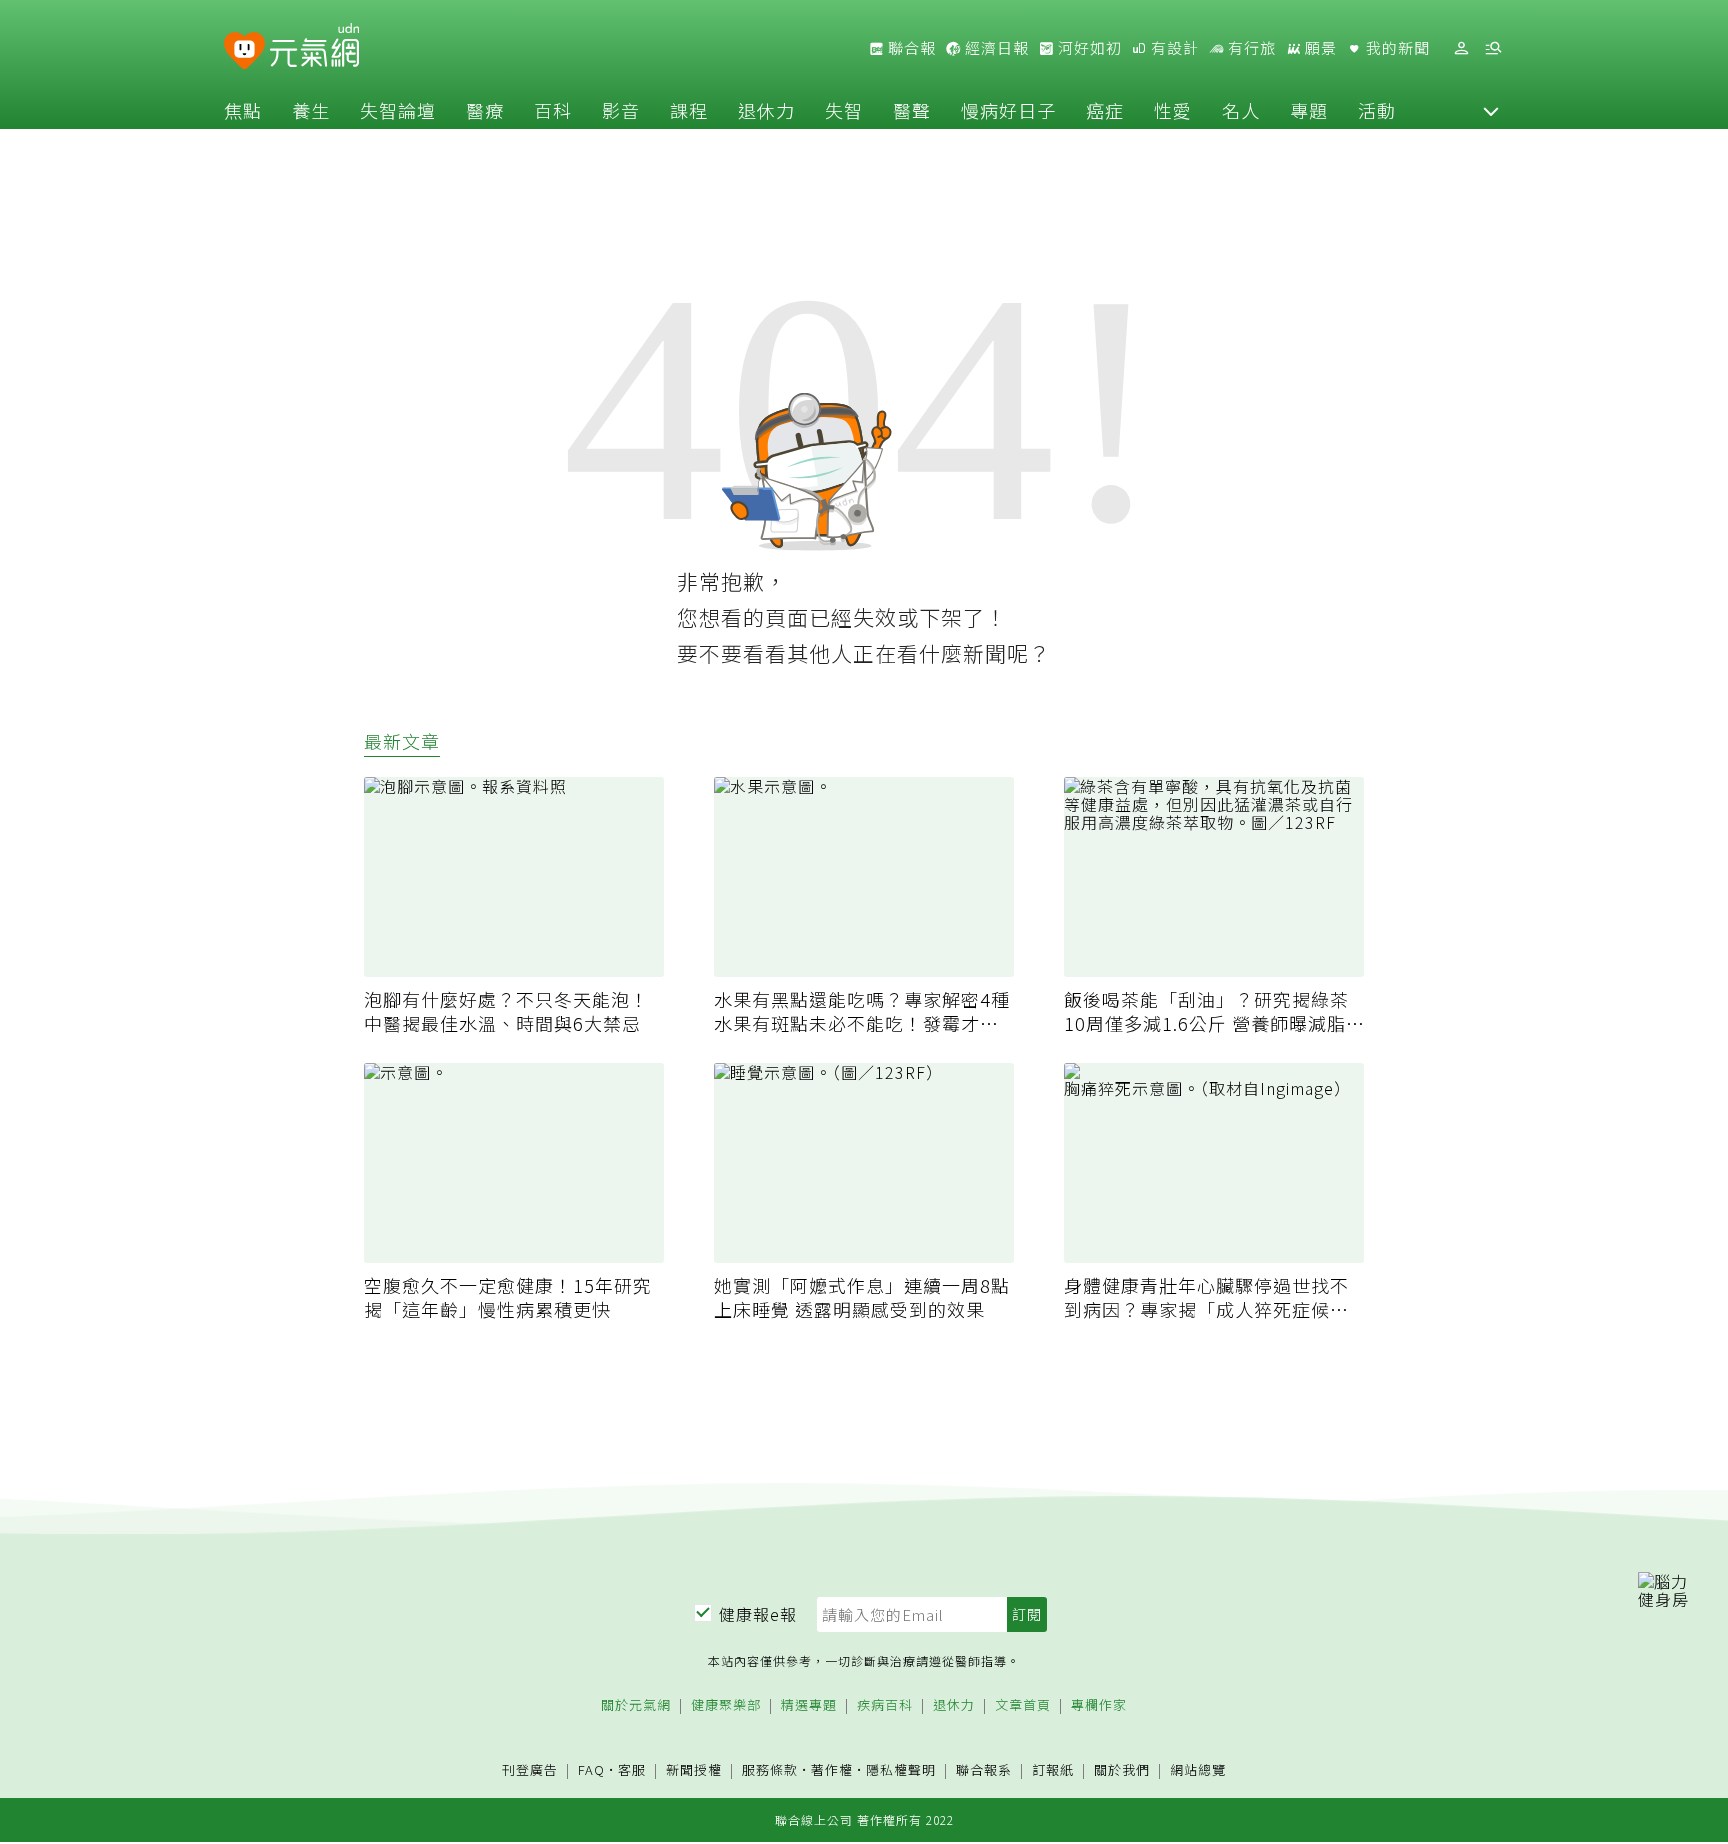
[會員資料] (1461, 48)
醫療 (485, 110)
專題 (1309, 110)
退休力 (766, 110)
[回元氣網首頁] (314, 48)
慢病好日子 (1008, 110)
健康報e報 (758, 1614)
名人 (1241, 110)
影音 (621, 110)
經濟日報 (995, 48)
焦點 (243, 110)
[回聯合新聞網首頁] (244, 51)
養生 (311, 110)
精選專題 (809, 1705)
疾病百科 (885, 1705)
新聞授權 (694, 1770)
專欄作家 (1099, 1705)
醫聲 (912, 110)
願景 (1319, 48)
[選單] (1493, 48)
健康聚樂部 (726, 1705)
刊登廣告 (530, 1770)
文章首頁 (1023, 1705)
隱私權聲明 (901, 1769)
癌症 (1105, 110)
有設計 (1173, 48)
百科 (553, 110)
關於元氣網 (636, 1705)
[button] (1491, 110)
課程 (689, 110)
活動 (1377, 110)
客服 (632, 1769)
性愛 (1173, 110)
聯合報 (910, 48)
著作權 (832, 1769)
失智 (844, 110)
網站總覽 (1198, 1770)
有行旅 (1250, 48)
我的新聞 (1396, 48)
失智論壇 (398, 110)
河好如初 (1088, 48)
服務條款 (770, 1769)
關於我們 (1122, 1770)
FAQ (591, 1769)
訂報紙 (1053, 1770)
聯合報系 (984, 1770)
